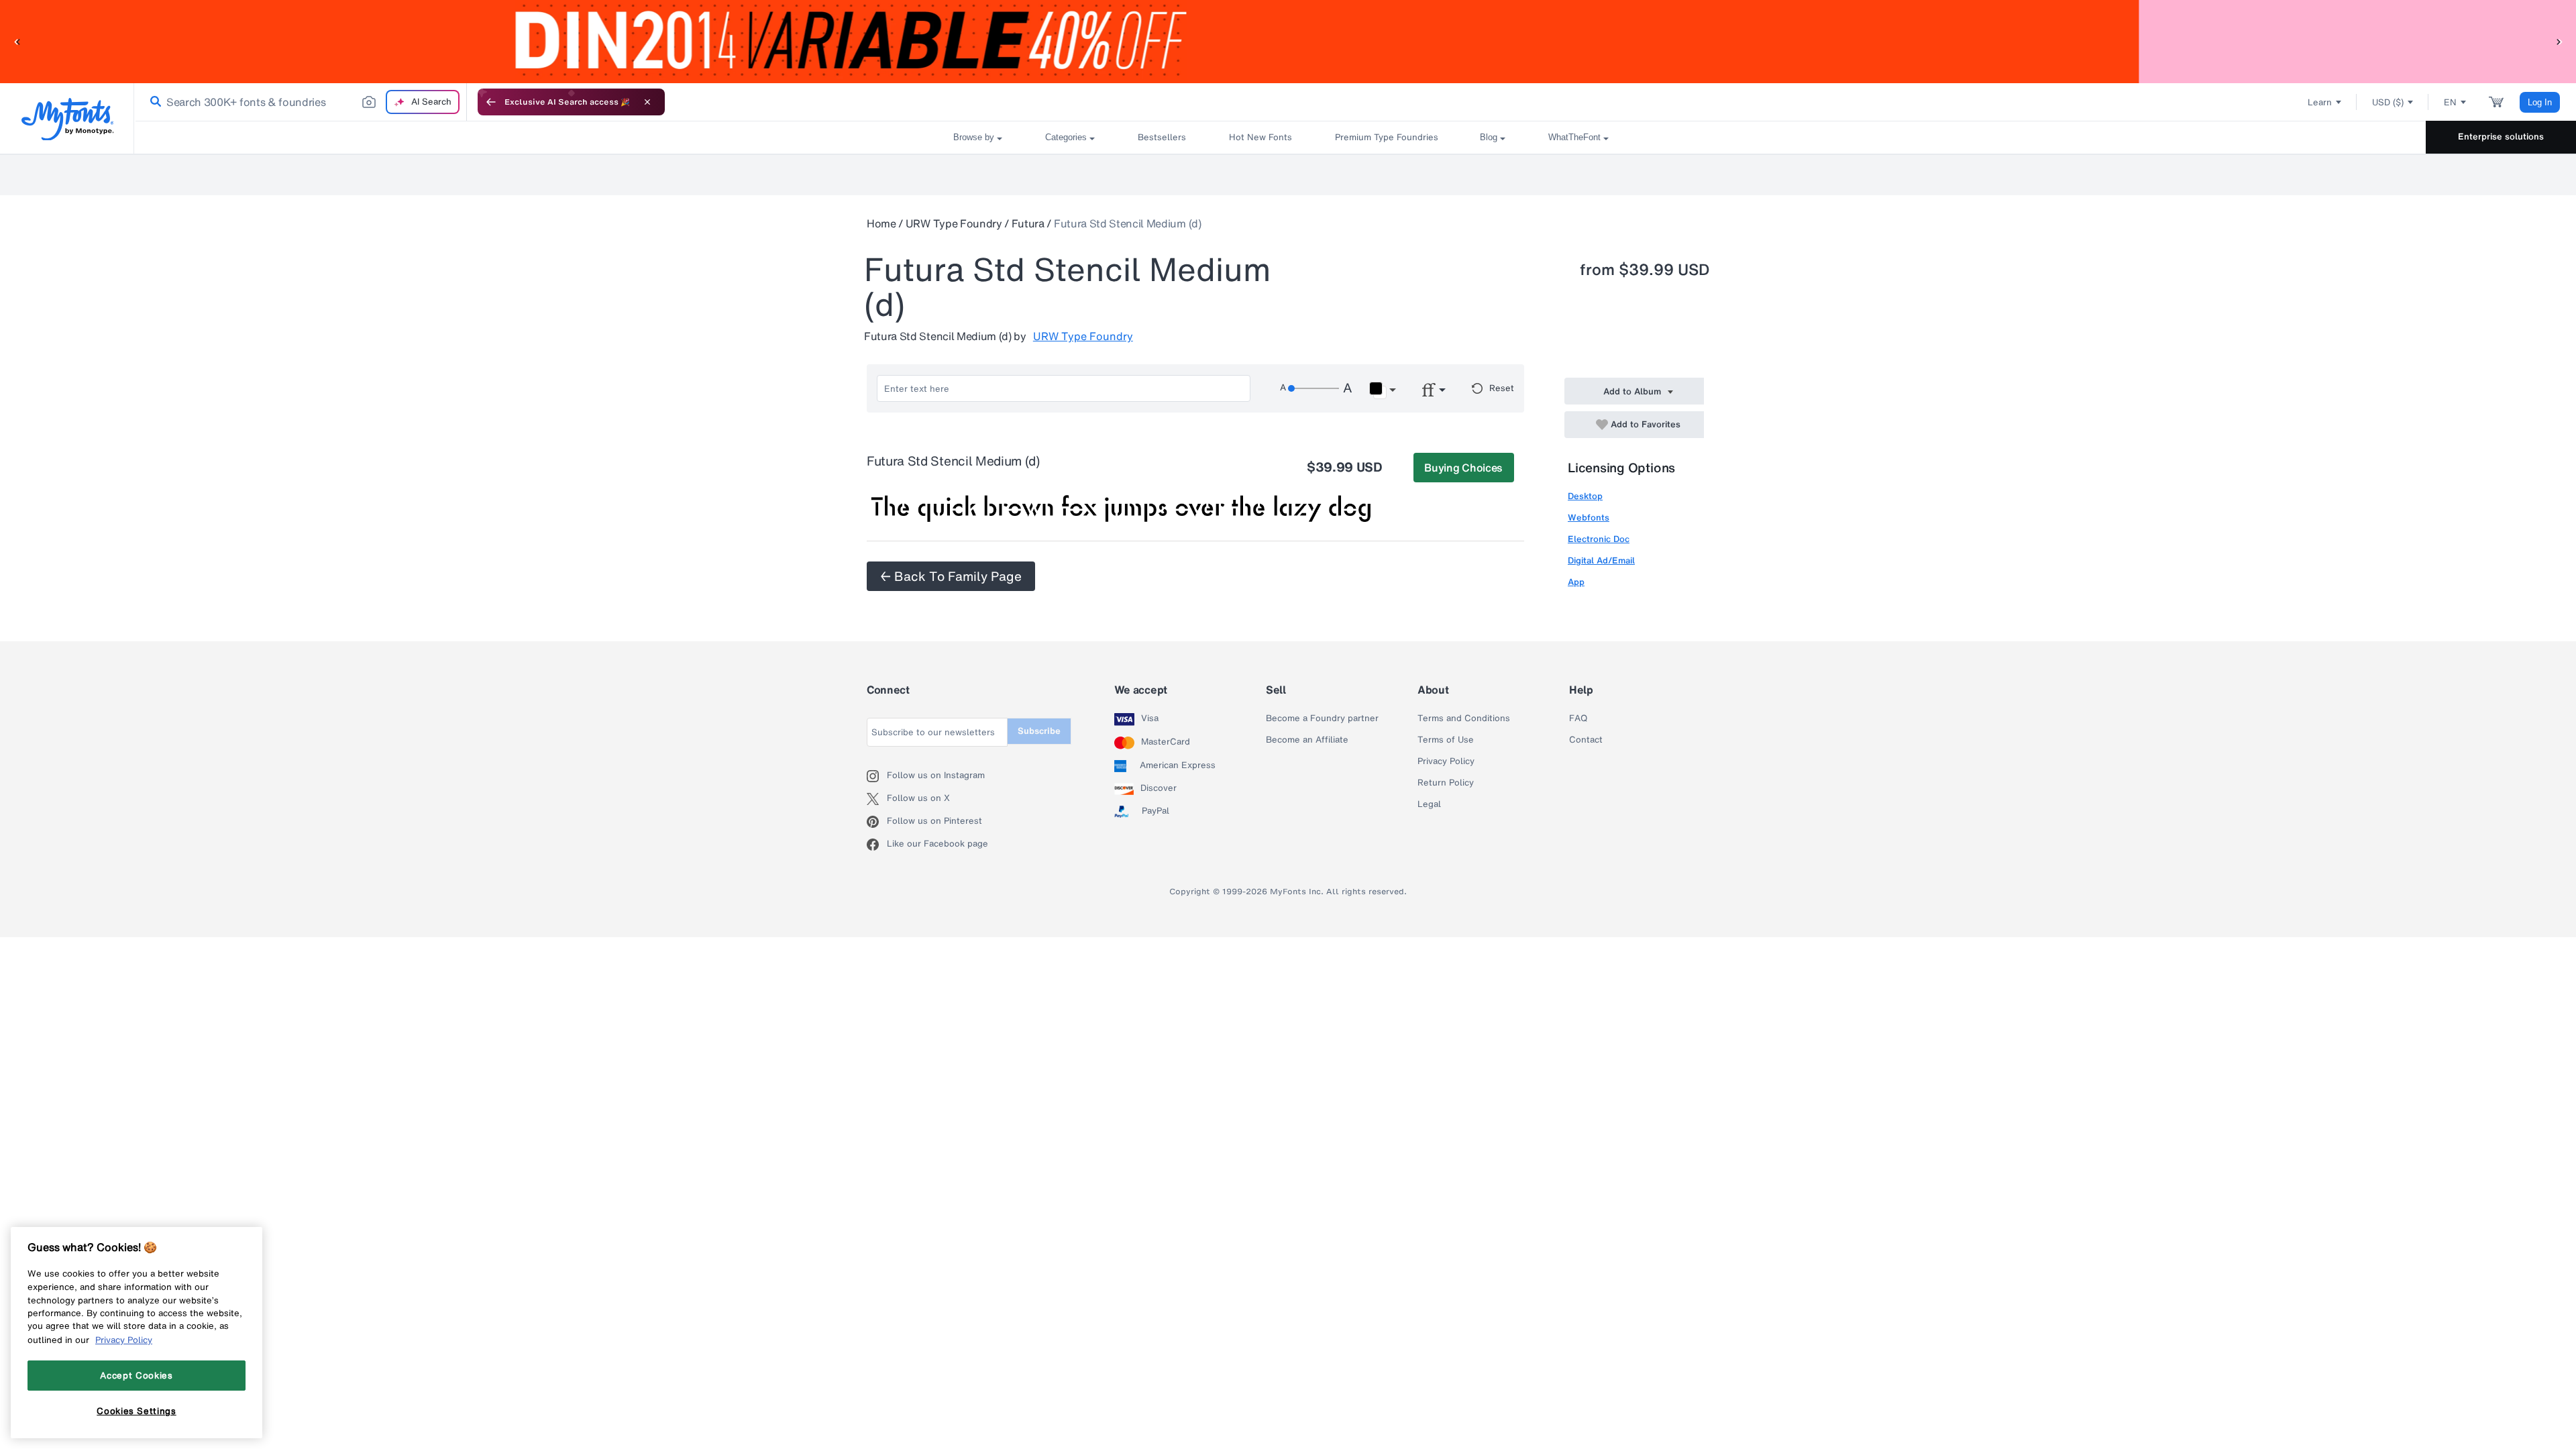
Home (881, 223)
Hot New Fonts (1260, 137)
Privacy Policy (1446, 761)
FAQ (1578, 718)
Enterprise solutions (2501, 137)
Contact (1586, 740)
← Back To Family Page (951, 576)
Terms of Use (1446, 740)
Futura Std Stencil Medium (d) (1128, 223)
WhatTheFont (1574, 137)
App (1576, 582)
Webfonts (1589, 518)
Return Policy (1446, 783)
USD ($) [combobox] (2388, 102)
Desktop (1585, 496)
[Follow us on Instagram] (877, 776)
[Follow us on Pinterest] (877, 822)
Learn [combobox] (2320, 102)
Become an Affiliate (1307, 740)
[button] (17, 41)
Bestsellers (1162, 137)
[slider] (1313, 388)
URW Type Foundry (954, 223)
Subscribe (1039, 731)
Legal (1429, 804)
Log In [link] (2540, 102)
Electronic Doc (1599, 539)
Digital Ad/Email (1601, 560)
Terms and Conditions (1464, 718)
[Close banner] (647, 102)
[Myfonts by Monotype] (67, 119)
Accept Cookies (136, 1375)
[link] (153, 102)
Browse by (974, 137)
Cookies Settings (137, 1411)
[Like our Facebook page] (877, 845)
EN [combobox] (2450, 102)
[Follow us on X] (877, 799)
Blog (1489, 137)
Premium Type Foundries (1386, 137)
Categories (1066, 137)
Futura (1028, 223)
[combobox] (301, 102)
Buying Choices (1463, 468)
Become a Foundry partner (1322, 718)
